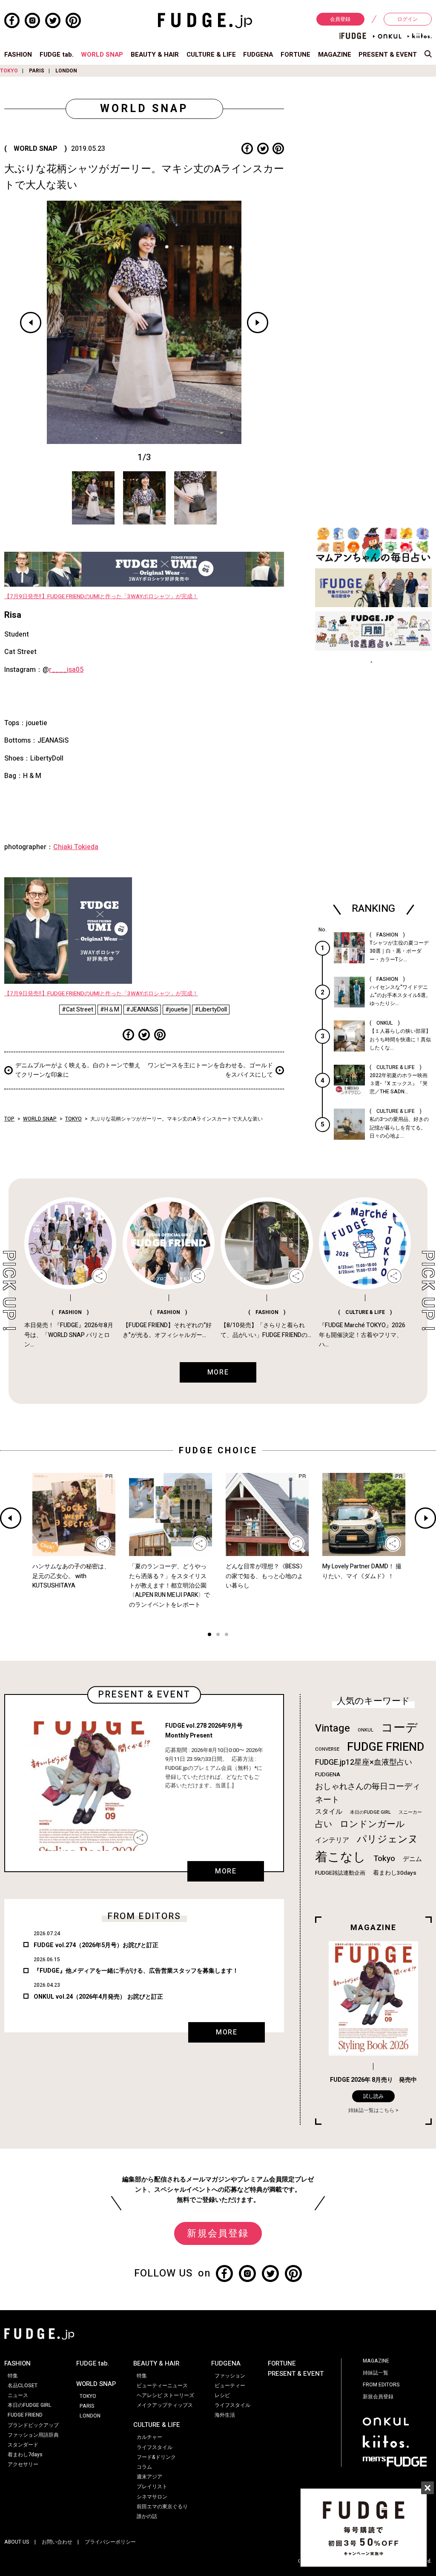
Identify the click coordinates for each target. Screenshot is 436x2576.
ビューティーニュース (162, 2386)
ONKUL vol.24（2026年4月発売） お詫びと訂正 (98, 1997)
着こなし (340, 1857)
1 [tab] (209, 1635)
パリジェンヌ (387, 1839)
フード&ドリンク (156, 2457)
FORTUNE (295, 55)
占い (324, 1824)
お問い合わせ (57, 2542)
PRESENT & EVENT (388, 55)
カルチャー (149, 2437)
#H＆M (110, 1010)
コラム (144, 2467)
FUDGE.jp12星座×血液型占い (364, 1762)
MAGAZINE (335, 55)
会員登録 (340, 19)
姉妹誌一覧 (376, 2373)
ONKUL (366, 1730)
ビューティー (230, 2386)
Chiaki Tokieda (76, 847)
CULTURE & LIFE (211, 55)
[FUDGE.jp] (205, 20)
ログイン (407, 19)
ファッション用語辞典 (33, 2435)
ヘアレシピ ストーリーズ (165, 2395)
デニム (412, 1859)
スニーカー (410, 1812)
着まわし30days (395, 1873)
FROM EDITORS (381, 2385)
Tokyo (384, 1859)
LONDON (66, 71)
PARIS (37, 71)
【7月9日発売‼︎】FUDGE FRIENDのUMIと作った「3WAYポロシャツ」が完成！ (101, 596)
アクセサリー (23, 2464)
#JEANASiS (142, 1010)
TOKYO (9, 71)
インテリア (332, 1840)
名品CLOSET (23, 2386)
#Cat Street (77, 1010)
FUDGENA (258, 55)
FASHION (18, 55)
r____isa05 (66, 670)
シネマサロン (152, 2497)
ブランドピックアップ (33, 2425)
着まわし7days (25, 2455)
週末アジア (149, 2477)
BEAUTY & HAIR (155, 55)
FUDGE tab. (57, 55)
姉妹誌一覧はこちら (371, 2110)
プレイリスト (152, 2487)
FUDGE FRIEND (386, 1747)
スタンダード (23, 2445)
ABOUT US (17, 2542)
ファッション (230, 2376)
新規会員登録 (218, 2233)
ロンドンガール (372, 1824)
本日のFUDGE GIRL (370, 1812)
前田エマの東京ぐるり (162, 2507)
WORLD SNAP (102, 55)
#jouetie (176, 1010)
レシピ (222, 2395)
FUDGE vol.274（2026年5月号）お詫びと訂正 (96, 1945)
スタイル (329, 1812)
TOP (9, 1119)
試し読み (373, 2096)
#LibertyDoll (211, 1010)
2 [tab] (218, 1635)
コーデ (399, 1728)
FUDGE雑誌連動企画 (340, 1873)
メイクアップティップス (165, 2405)
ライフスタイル (155, 2447)
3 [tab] (227, 1635)
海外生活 (225, 2415)
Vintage (333, 1728)
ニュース (18, 2395)
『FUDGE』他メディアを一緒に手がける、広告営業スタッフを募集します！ (136, 1971)
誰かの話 (147, 2516)
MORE (226, 1871)
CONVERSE (327, 1749)
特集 (13, 2376)
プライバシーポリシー (110, 2542)
